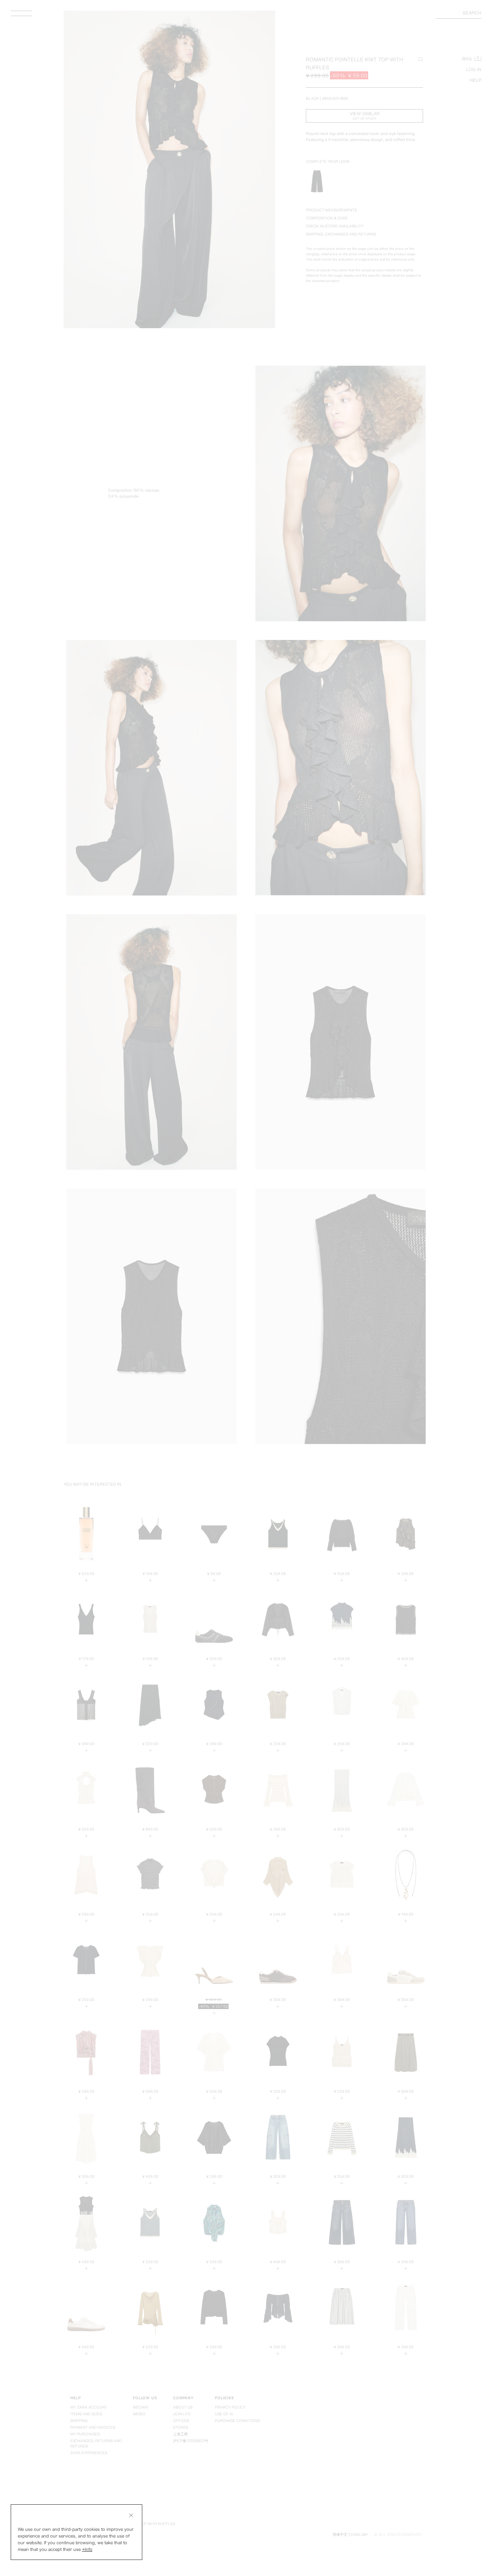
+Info (87, 2549)
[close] (131, 2515)
